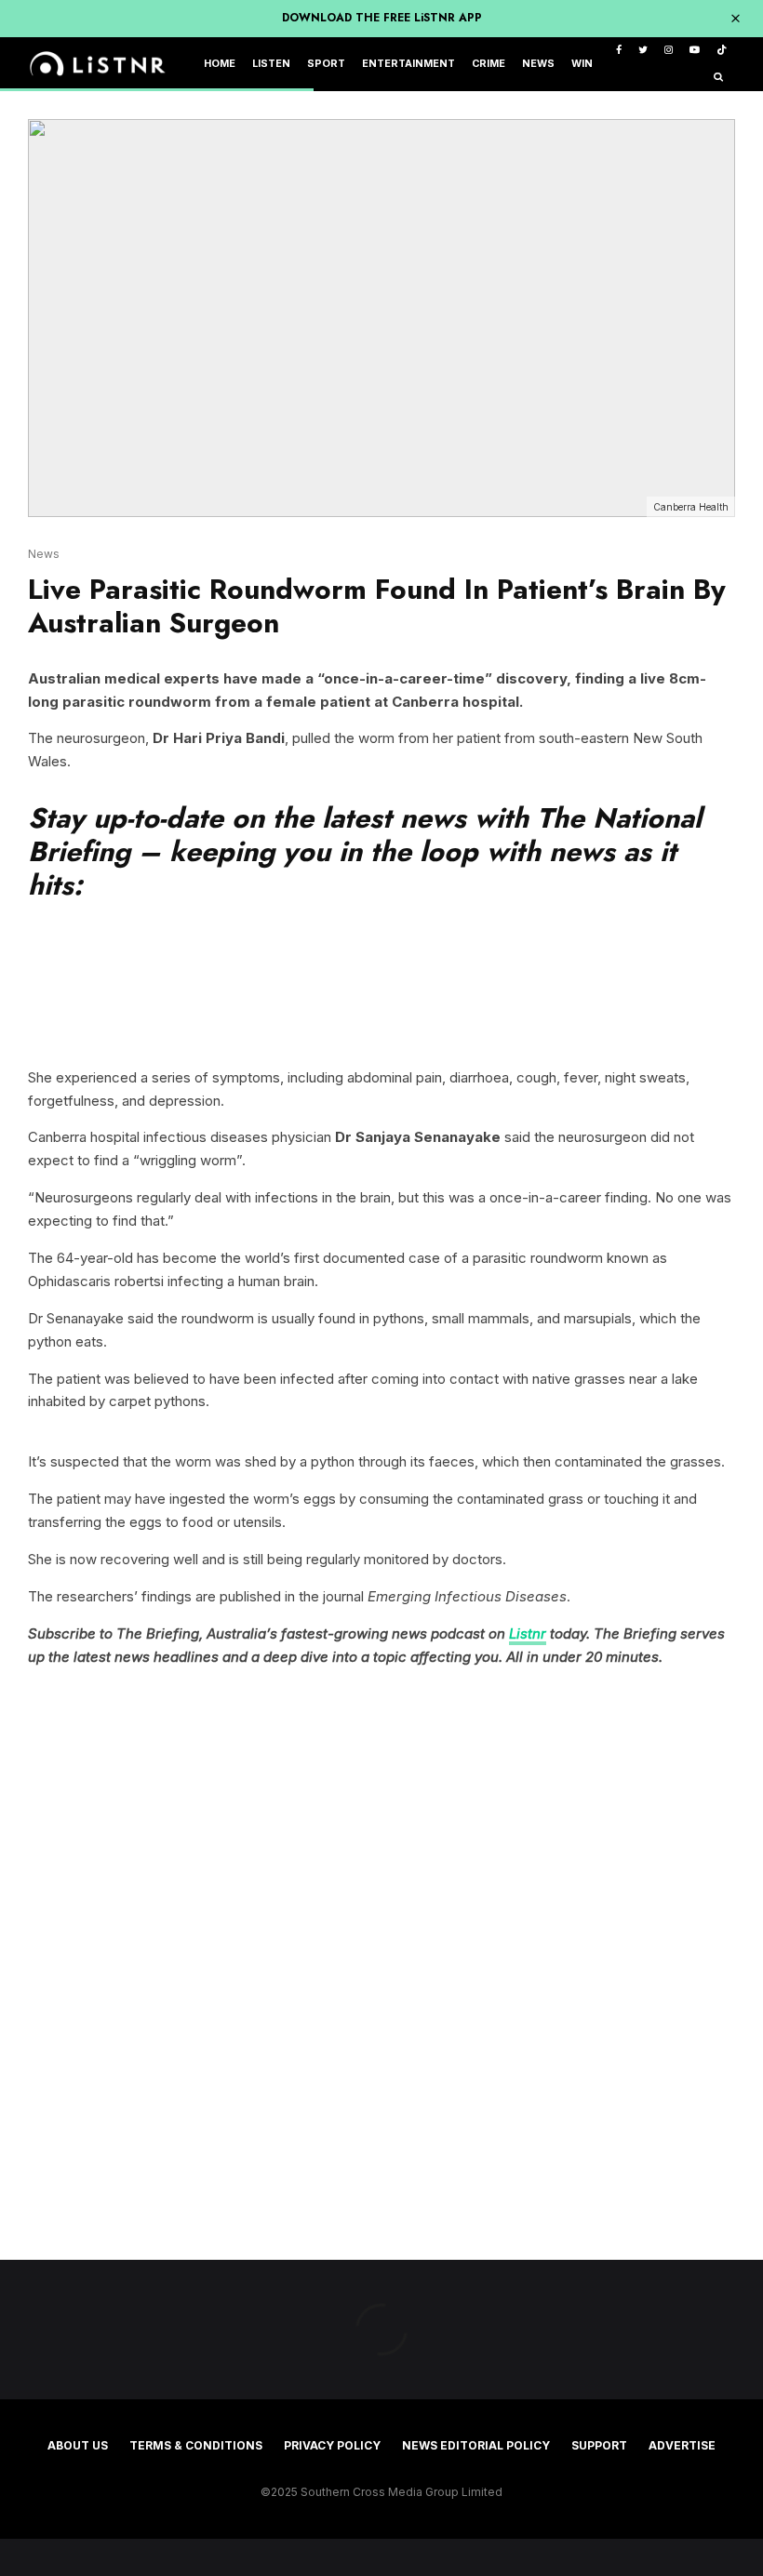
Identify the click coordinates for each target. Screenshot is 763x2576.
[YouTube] (695, 51)
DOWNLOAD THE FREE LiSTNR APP (382, 18)
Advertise (682, 2445)
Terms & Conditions (196, 2445)
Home (220, 64)
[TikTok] (722, 51)
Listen (271, 64)
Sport (326, 64)
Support (599, 2445)
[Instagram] (669, 51)
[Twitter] (643, 51)
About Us (78, 2445)
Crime (489, 64)
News (538, 64)
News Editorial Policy (476, 2445)
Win (582, 64)
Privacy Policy (332, 2445)
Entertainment (408, 64)
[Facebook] (619, 51)
